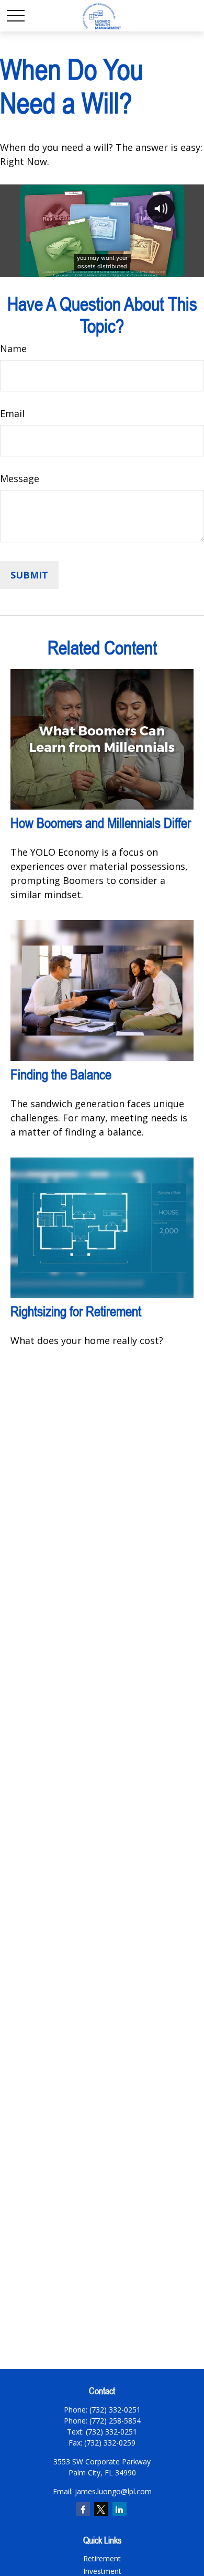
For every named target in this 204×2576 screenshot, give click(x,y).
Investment (102, 2571)
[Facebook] (83, 2509)
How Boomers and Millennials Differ (101, 823)
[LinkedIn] (120, 2509)
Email (12, 413)
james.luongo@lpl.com (113, 2491)
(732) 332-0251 (111, 2432)
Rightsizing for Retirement (76, 1311)
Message (20, 478)
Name (13, 348)
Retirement (102, 2558)
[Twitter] (101, 2509)
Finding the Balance (61, 1074)
